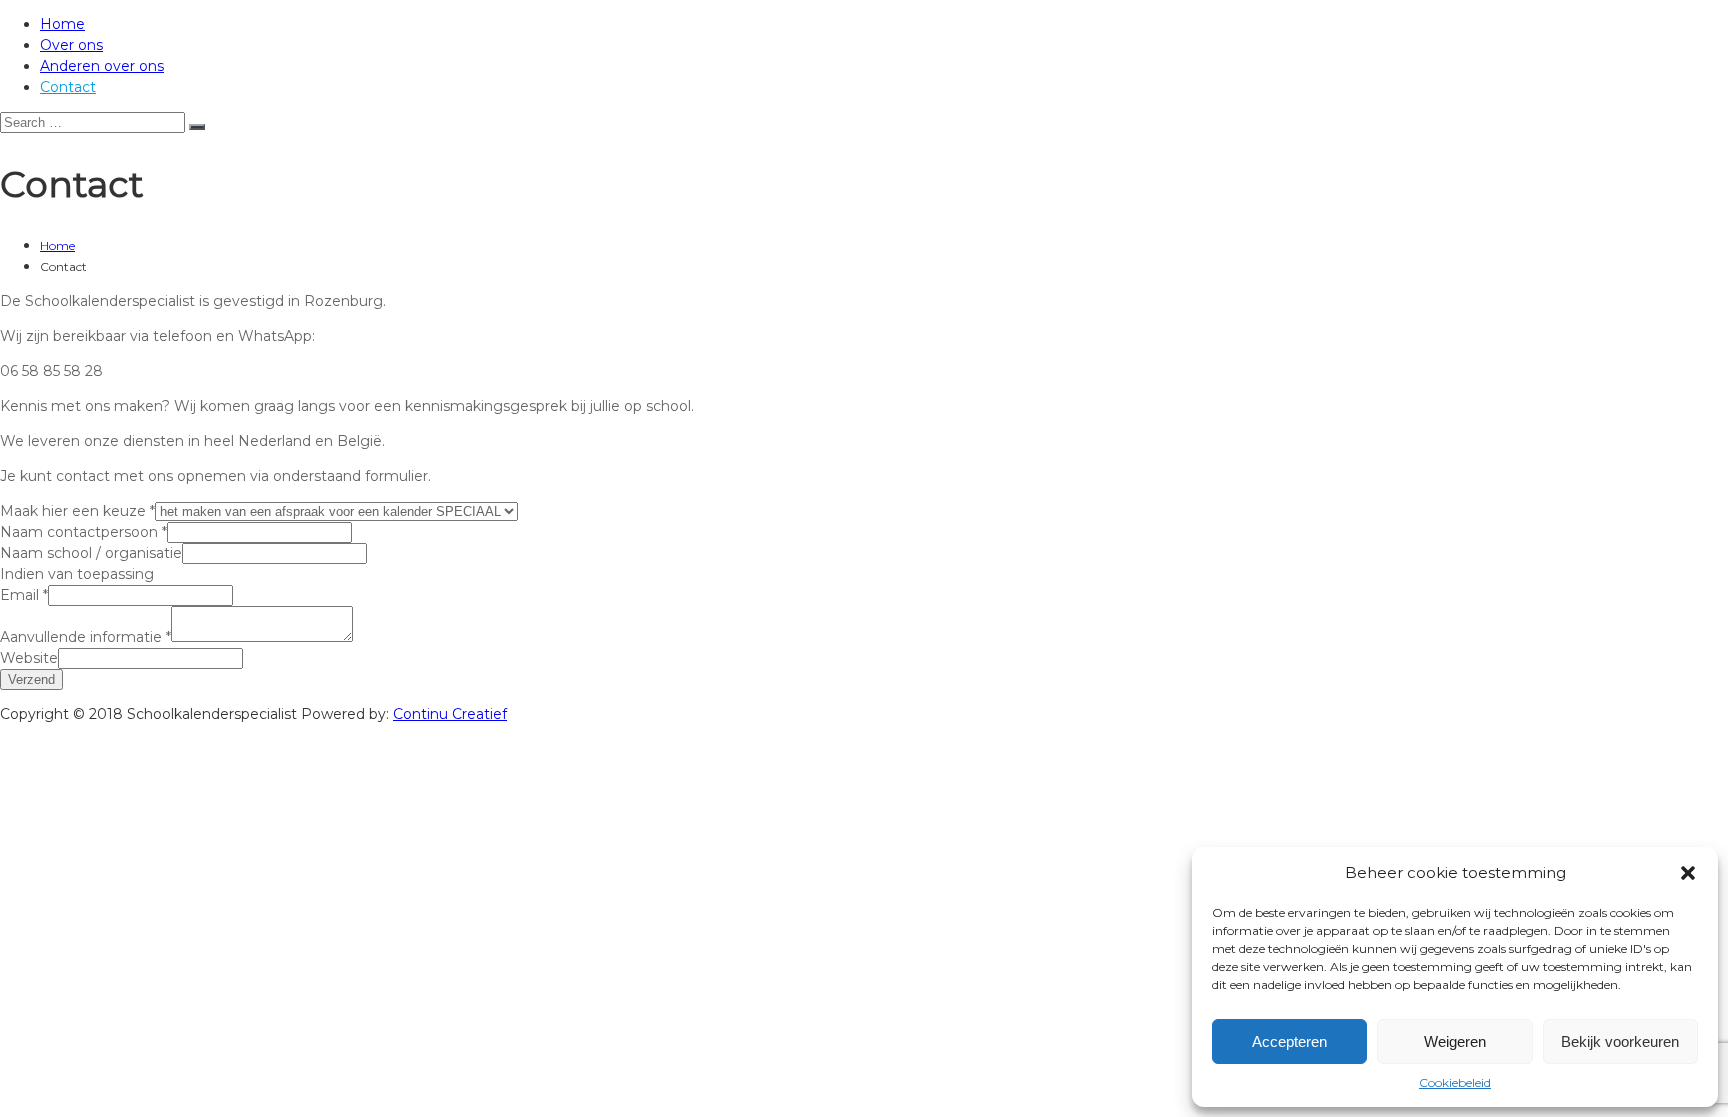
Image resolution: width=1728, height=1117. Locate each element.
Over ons (71, 45)
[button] (1688, 873)
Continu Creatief (450, 714)
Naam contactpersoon (83, 532)
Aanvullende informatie (85, 637)
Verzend (31, 679)
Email (24, 595)
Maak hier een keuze (77, 511)
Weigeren (1455, 1041)
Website (29, 658)
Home (62, 24)
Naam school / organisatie (91, 553)
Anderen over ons (102, 66)
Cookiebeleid (1455, 1082)
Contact (68, 87)
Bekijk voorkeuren (1620, 1041)
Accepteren (1289, 1041)
